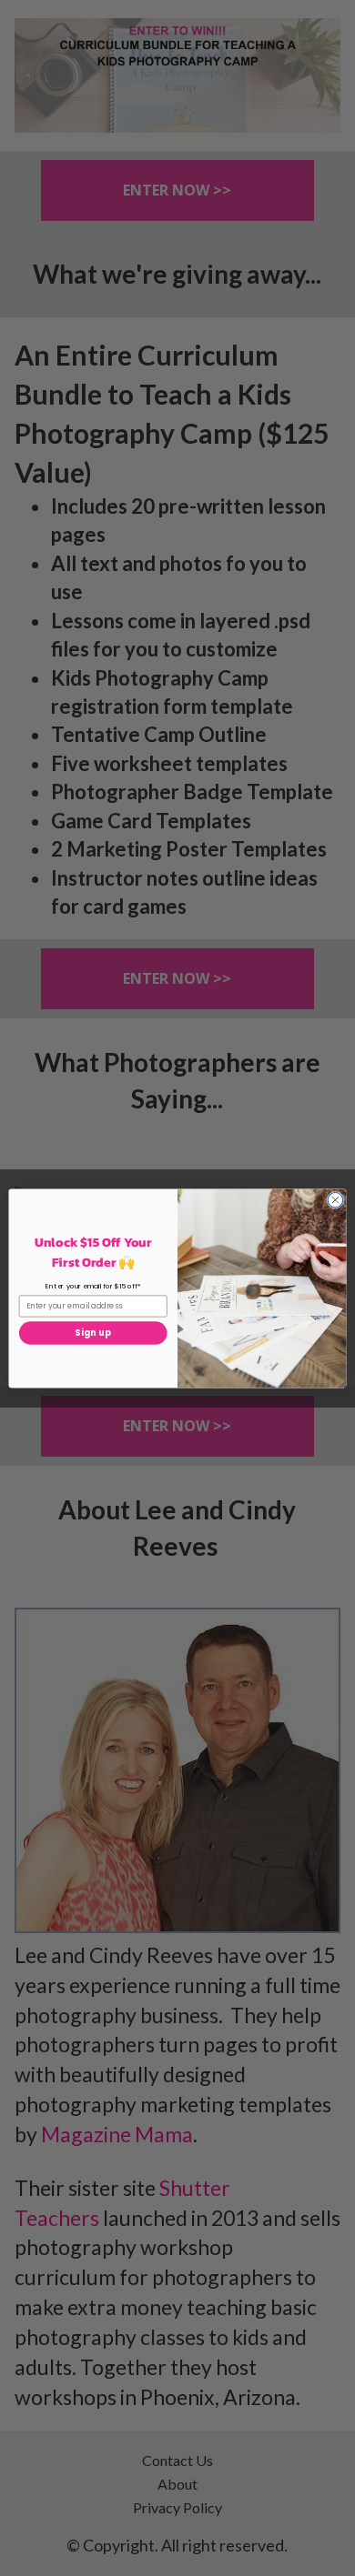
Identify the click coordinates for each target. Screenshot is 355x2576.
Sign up (93, 1333)
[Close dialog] (335, 1200)
